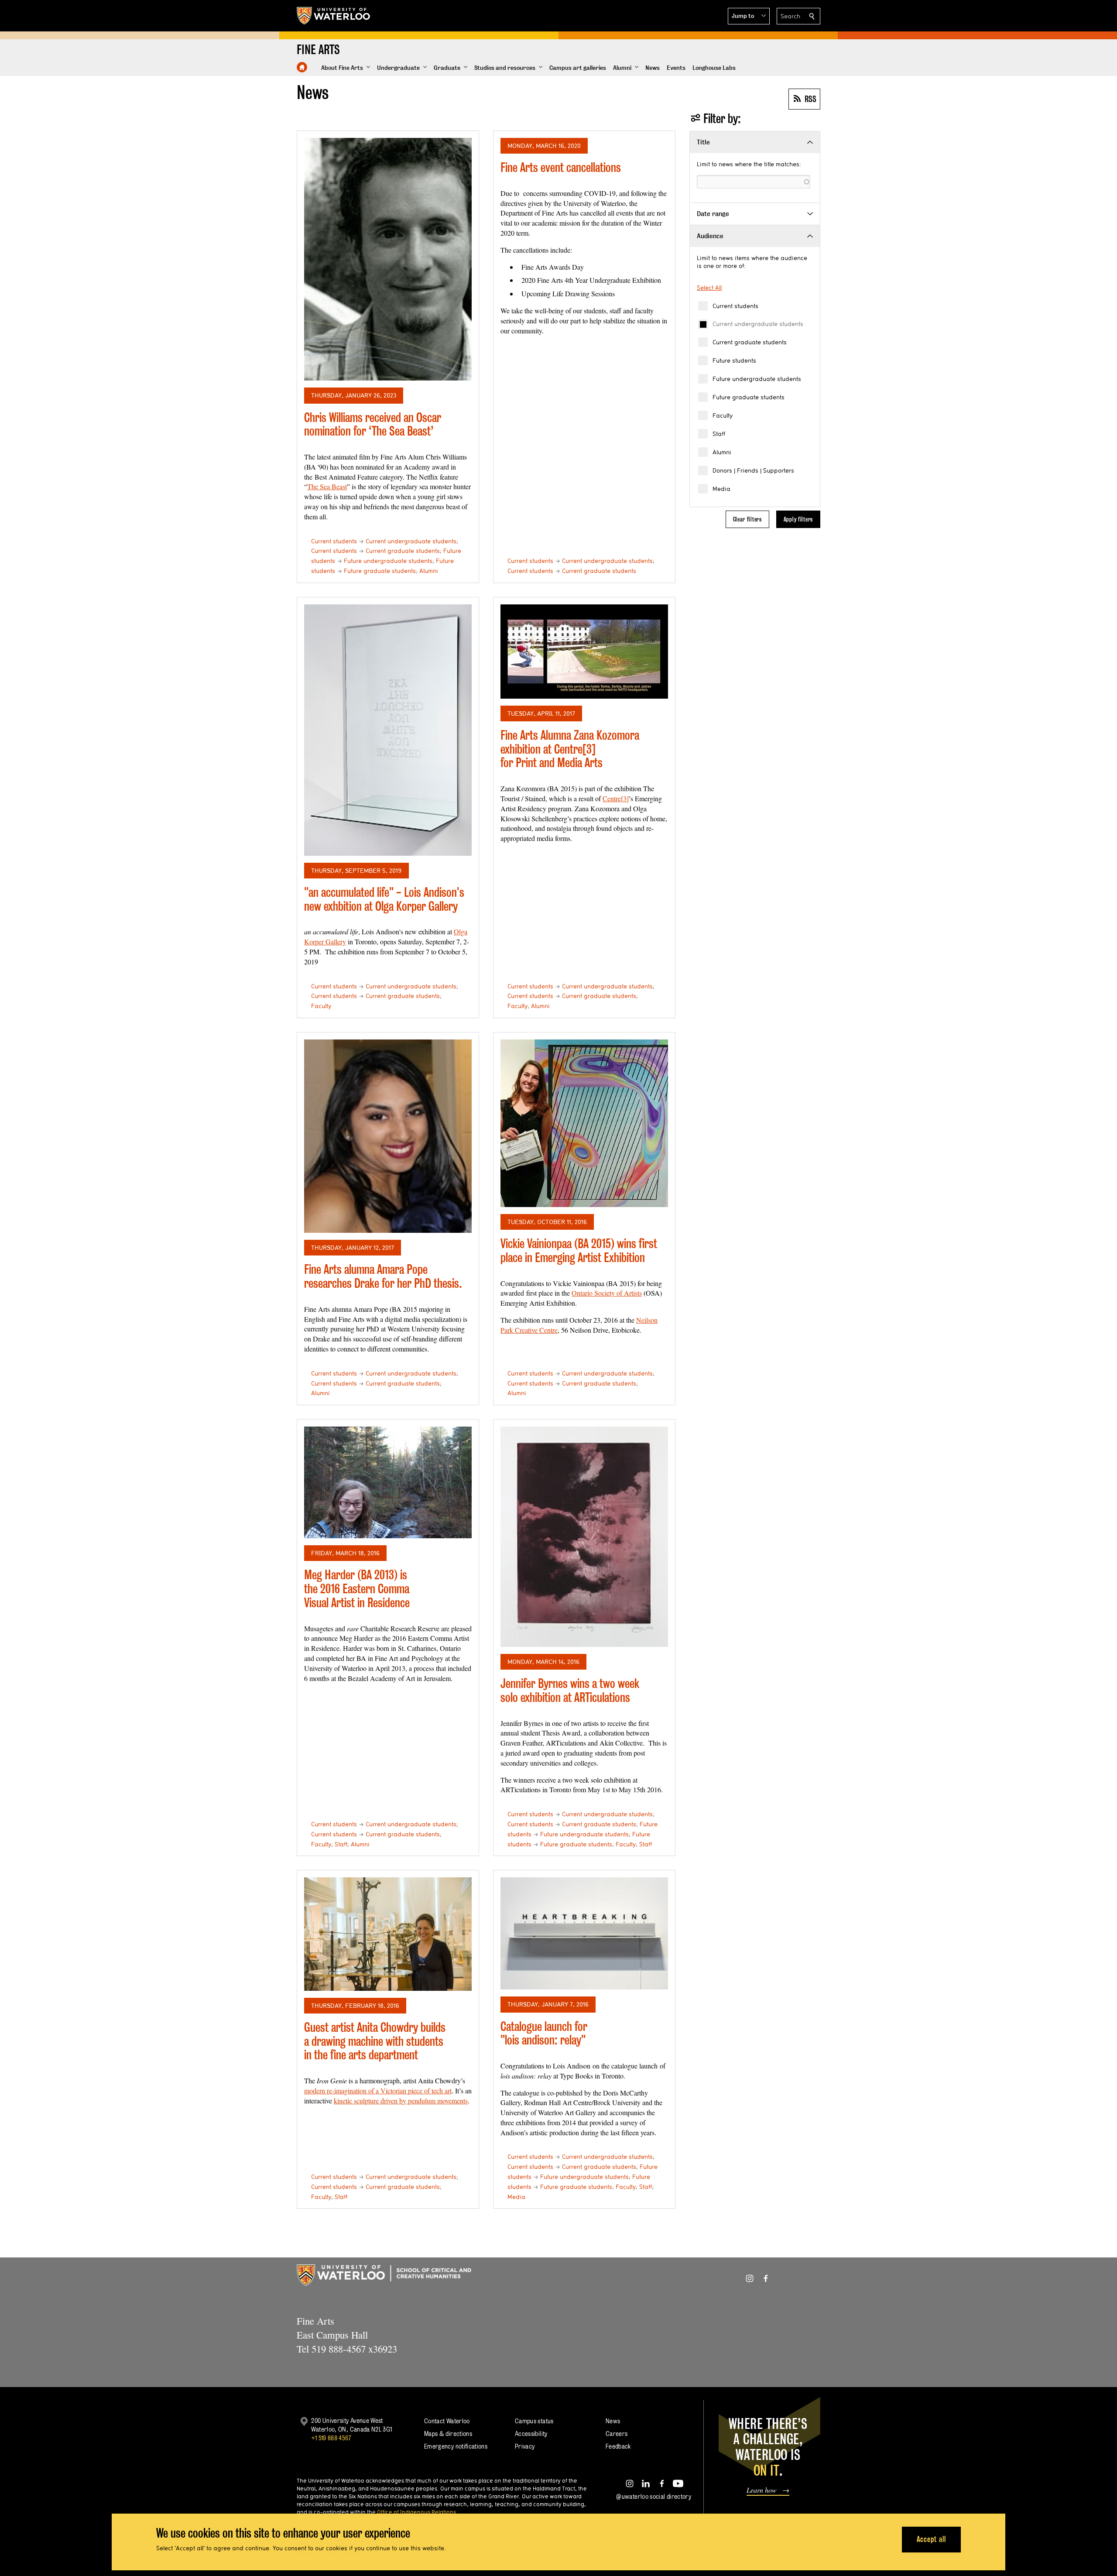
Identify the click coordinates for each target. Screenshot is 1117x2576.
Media (721, 489)
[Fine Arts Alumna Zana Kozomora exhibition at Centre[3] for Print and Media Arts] (584, 652)
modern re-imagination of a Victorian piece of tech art (378, 2091)
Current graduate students (750, 342)
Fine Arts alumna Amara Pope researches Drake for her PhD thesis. (383, 1276)
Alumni (722, 452)
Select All (709, 288)
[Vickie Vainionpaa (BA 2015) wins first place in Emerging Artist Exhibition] (584, 1123)
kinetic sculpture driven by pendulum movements (401, 2101)
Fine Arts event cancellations (561, 167)
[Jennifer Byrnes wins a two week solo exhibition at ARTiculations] (584, 1537)
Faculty (723, 415)
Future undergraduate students (757, 379)
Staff (719, 434)
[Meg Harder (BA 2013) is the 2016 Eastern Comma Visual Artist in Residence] (388, 1482)
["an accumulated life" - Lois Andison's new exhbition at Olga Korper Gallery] (388, 730)
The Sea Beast (327, 486)
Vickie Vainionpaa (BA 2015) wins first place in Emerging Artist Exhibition (579, 1250)
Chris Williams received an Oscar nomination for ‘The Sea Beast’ (373, 424)
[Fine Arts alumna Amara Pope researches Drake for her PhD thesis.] (388, 1136)
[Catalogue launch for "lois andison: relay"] (584, 1933)
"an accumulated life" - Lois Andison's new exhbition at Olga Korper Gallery (384, 899)
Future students (734, 360)
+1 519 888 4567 (331, 2438)
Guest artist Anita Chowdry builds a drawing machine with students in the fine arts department (375, 2041)
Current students (735, 306)
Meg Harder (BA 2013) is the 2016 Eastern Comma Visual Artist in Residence (357, 1588)
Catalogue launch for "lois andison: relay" (544, 2033)
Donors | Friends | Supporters (753, 470)
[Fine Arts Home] (302, 67)
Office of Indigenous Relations (416, 2512)
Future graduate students (749, 397)
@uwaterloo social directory (654, 2496)
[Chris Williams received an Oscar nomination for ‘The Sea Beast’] (388, 259)
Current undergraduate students (758, 324)
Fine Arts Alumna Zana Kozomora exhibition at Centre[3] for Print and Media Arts (570, 749)
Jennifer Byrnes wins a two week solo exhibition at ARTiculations (570, 1690)
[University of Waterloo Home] (334, 16)
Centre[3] (616, 798)
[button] (749, 16)
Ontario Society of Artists (607, 1293)
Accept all (931, 2539)
